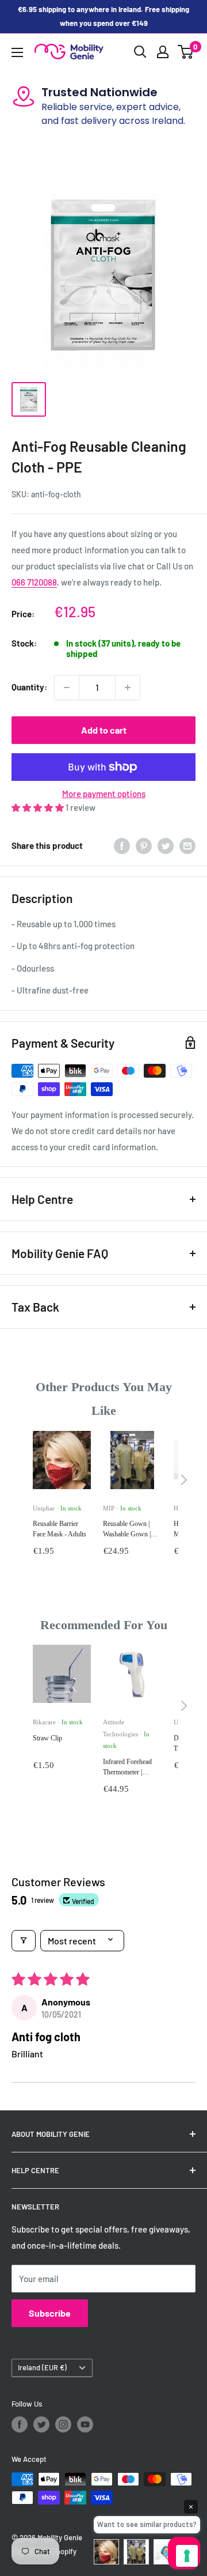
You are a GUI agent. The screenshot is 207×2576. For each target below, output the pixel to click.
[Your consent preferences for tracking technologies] (187, 2556)
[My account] (163, 52)
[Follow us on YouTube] (85, 2424)
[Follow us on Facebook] (20, 2424)
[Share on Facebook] (122, 845)
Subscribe (50, 2313)
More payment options (104, 794)
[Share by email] (187, 845)
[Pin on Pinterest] (144, 845)
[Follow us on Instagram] (63, 2424)
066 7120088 (34, 582)
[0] (186, 52)
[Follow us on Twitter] (41, 2424)
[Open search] (140, 52)
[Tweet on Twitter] (166, 845)
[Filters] (24, 1941)
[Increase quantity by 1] (128, 688)
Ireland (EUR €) (42, 2367)
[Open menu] (17, 52)
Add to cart (104, 730)
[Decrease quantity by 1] (67, 688)
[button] (39, 807)
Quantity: (29, 687)
